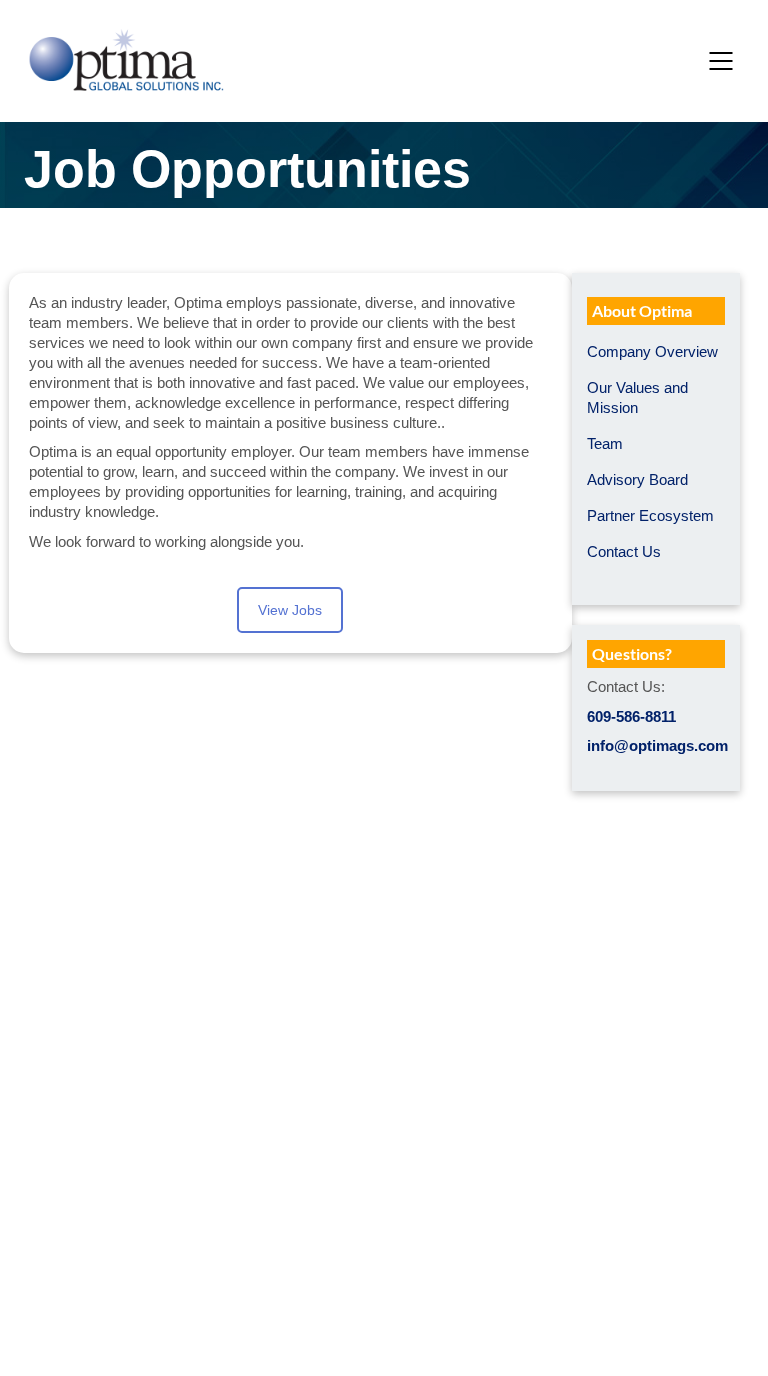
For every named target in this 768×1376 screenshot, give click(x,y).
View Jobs (290, 610)
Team (605, 443)
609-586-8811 (631, 716)
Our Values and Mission (637, 397)
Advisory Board (637, 479)
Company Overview (652, 351)
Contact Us (624, 551)
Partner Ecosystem (650, 515)
